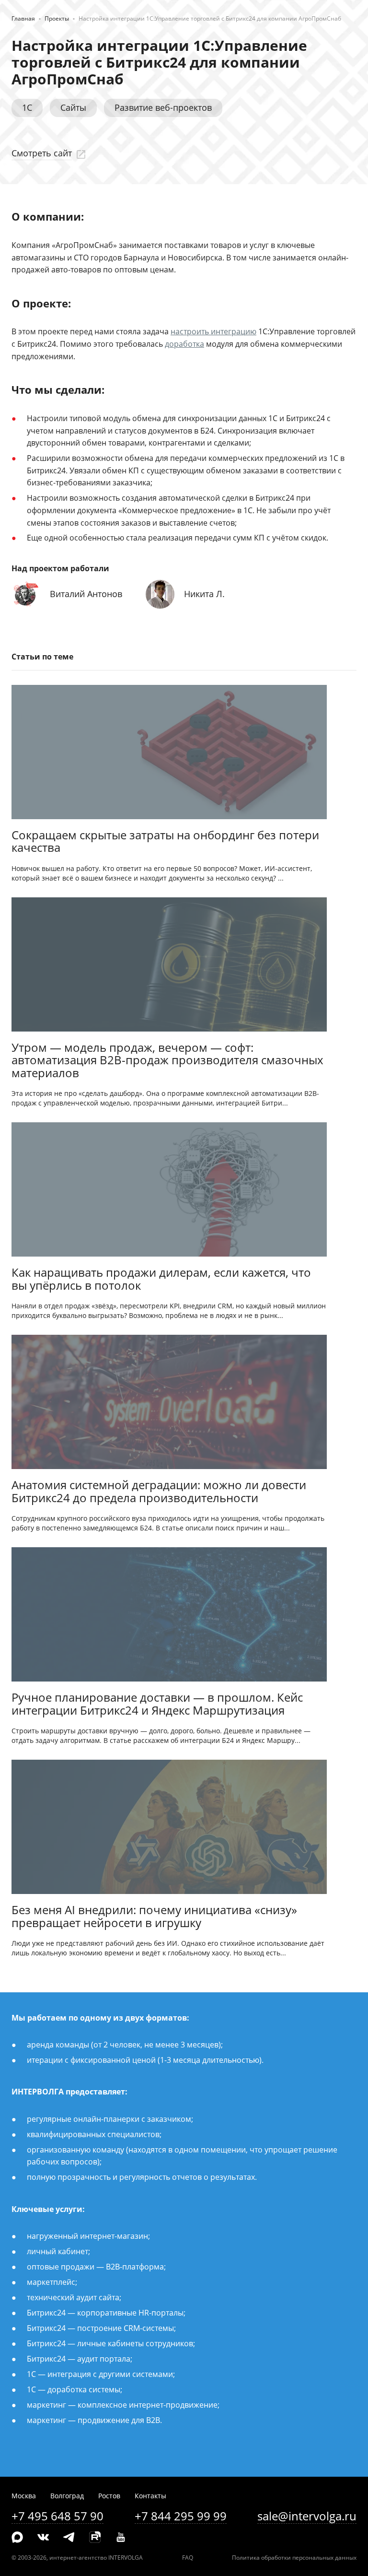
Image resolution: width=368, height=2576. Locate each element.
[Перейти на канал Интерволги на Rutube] (95, 2538)
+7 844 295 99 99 (181, 2516)
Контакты (150, 2496)
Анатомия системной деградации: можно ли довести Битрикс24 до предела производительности (159, 1492)
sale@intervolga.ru (307, 2516)
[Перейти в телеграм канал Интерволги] (69, 2538)
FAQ (188, 2558)
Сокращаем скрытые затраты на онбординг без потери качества (165, 842)
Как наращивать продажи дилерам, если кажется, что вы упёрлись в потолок (161, 1279)
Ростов (109, 2496)
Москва (24, 2496)
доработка (184, 344)
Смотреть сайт (42, 153)
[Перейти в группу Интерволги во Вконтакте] (43, 2538)
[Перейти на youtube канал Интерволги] (121, 2538)
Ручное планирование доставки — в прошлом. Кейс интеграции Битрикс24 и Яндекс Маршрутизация (157, 1704)
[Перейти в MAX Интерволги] (17, 2538)
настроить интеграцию (213, 331)
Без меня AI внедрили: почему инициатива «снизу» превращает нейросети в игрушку (154, 1917)
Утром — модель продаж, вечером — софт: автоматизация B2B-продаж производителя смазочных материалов (167, 1061)
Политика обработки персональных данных (294, 2558)
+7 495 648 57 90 (57, 2516)
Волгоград (67, 2496)
